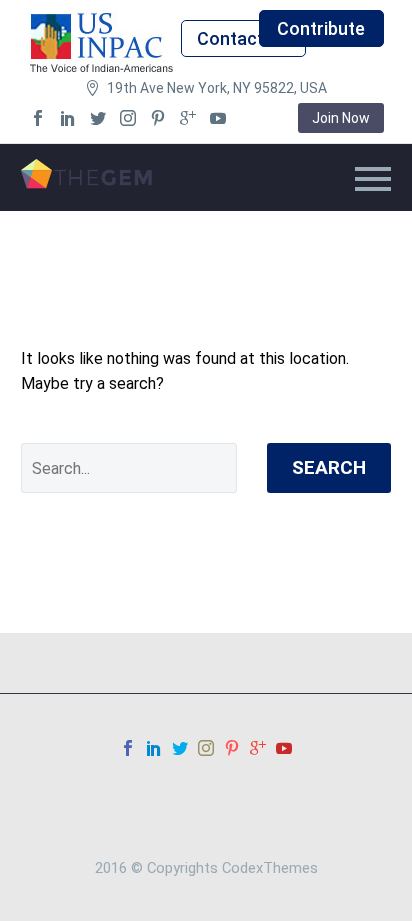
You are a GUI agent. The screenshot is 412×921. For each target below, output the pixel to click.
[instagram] (128, 118)
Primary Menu (373, 179)
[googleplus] (188, 118)
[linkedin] (68, 118)
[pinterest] (158, 118)
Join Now (341, 118)
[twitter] (98, 118)
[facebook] (38, 118)
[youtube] (218, 118)
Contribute (321, 28)
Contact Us (243, 38)
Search (329, 467)
